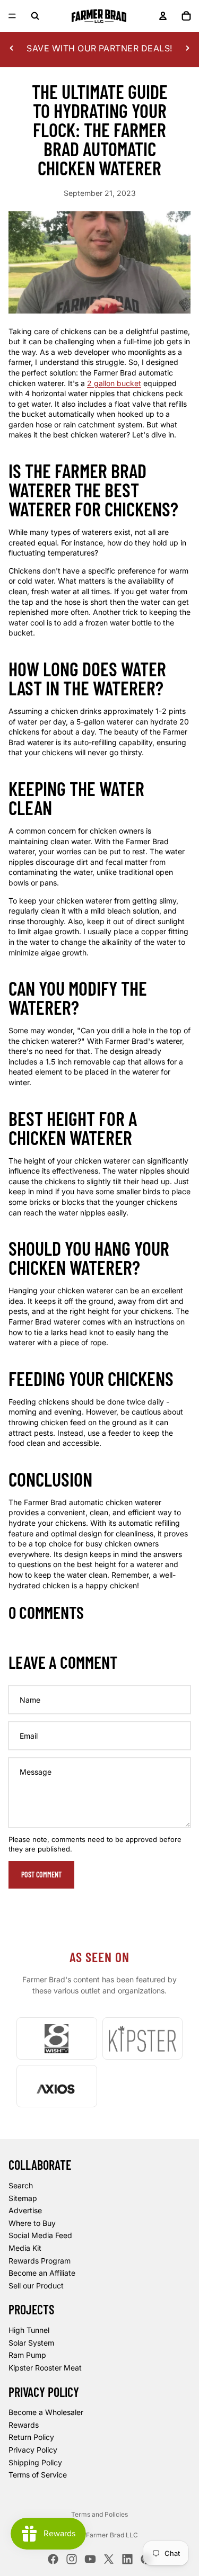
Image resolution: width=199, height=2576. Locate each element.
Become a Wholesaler (46, 2413)
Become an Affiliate (42, 2273)
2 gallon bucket (114, 383)
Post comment (41, 1875)
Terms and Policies (99, 2514)
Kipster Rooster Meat (45, 2368)
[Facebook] (53, 2559)
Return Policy (31, 2438)
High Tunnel (29, 2331)
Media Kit (25, 2248)
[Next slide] (187, 48)
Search (21, 2185)
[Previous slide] (12, 48)
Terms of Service (38, 2475)
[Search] (35, 16)
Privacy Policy (33, 2450)
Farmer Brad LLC (112, 2535)
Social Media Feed (40, 2236)
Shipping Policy (35, 2462)
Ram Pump (27, 2355)
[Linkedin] (127, 2559)
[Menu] (12, 16)
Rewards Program (40, 2261)
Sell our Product (36, 2286)
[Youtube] (90, 2559)
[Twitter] (109, 2559)
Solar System (31, 2343)
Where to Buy (32, 2223)
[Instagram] (72, 2559)
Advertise (25, 2211)
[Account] (163, 16)
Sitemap (23, 2198)
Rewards (24, 2425)
